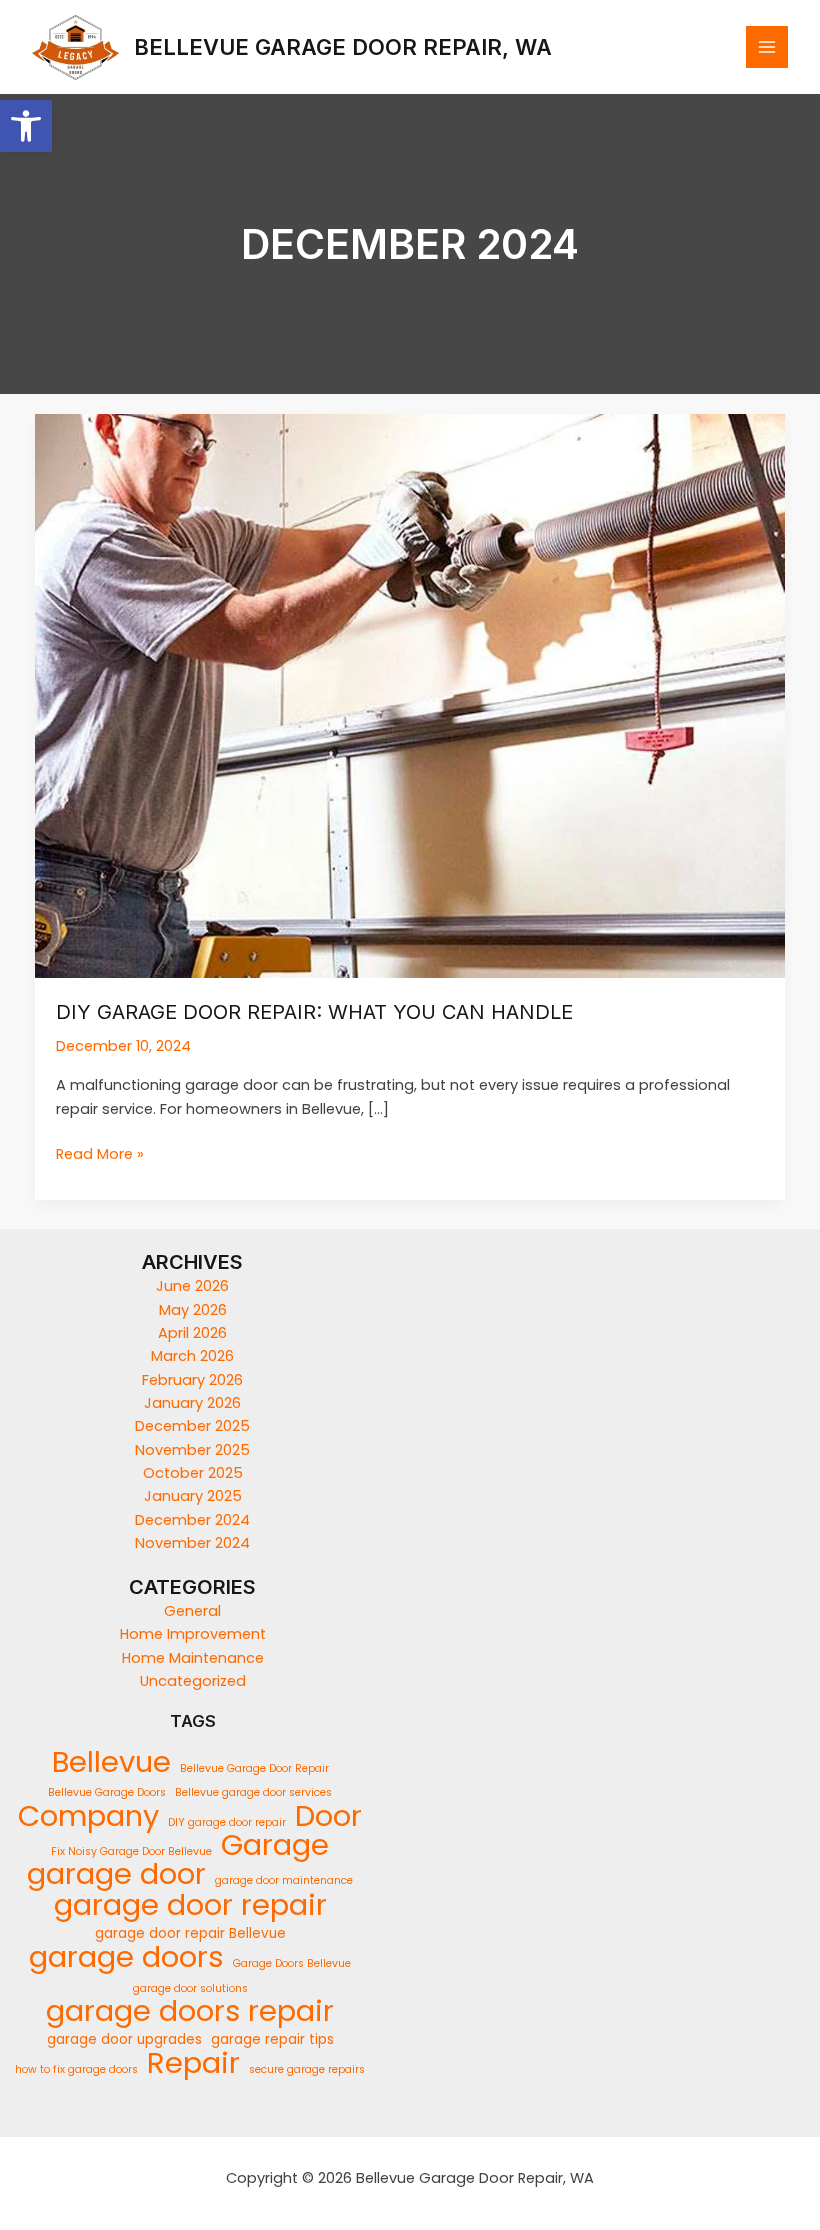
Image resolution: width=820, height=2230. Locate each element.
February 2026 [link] (192, 1380)
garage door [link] (116, 1874)
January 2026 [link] (192, 1403)
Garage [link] (275, 1845)
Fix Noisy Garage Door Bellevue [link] (131, 1851)
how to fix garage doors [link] (76, 2069)
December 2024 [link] (192, 1520)
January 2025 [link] (193, 1496)
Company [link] (88, 1816)
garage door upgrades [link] (124, 2039)
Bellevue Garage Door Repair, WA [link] (343, 47)
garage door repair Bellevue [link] (190, 1933)
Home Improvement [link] (193, 1634)
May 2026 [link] (193, 1310)
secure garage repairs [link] (307, 2069)
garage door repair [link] (190, 1904)
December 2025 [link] (192, 1426)
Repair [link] (193, 2063)
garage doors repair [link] (190, 2011)
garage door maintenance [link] (284, 1880)
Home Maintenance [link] (193, 1658)
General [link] (192, 1611)
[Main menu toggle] (767, 47)
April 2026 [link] (192, 1333)
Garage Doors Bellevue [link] (292, 1963)
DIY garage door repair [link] (227, 1822)
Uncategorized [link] (193, 1681)
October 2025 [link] (193, 1473)
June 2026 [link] (192, 1286)
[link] (26, 126)
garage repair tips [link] (272, 2039)
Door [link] (328, 1816)
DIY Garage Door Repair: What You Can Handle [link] (314, 1012)
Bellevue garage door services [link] (253, 1792)
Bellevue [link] (111, 1762)
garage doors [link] (126, 1956)
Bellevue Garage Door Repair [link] (254, 1768)
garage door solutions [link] (190, 1988)
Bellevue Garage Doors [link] (107, 1792)
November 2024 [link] (192, 1543)
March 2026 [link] (192, 1356)
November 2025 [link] (192, 1450)
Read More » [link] (100, 1153)
